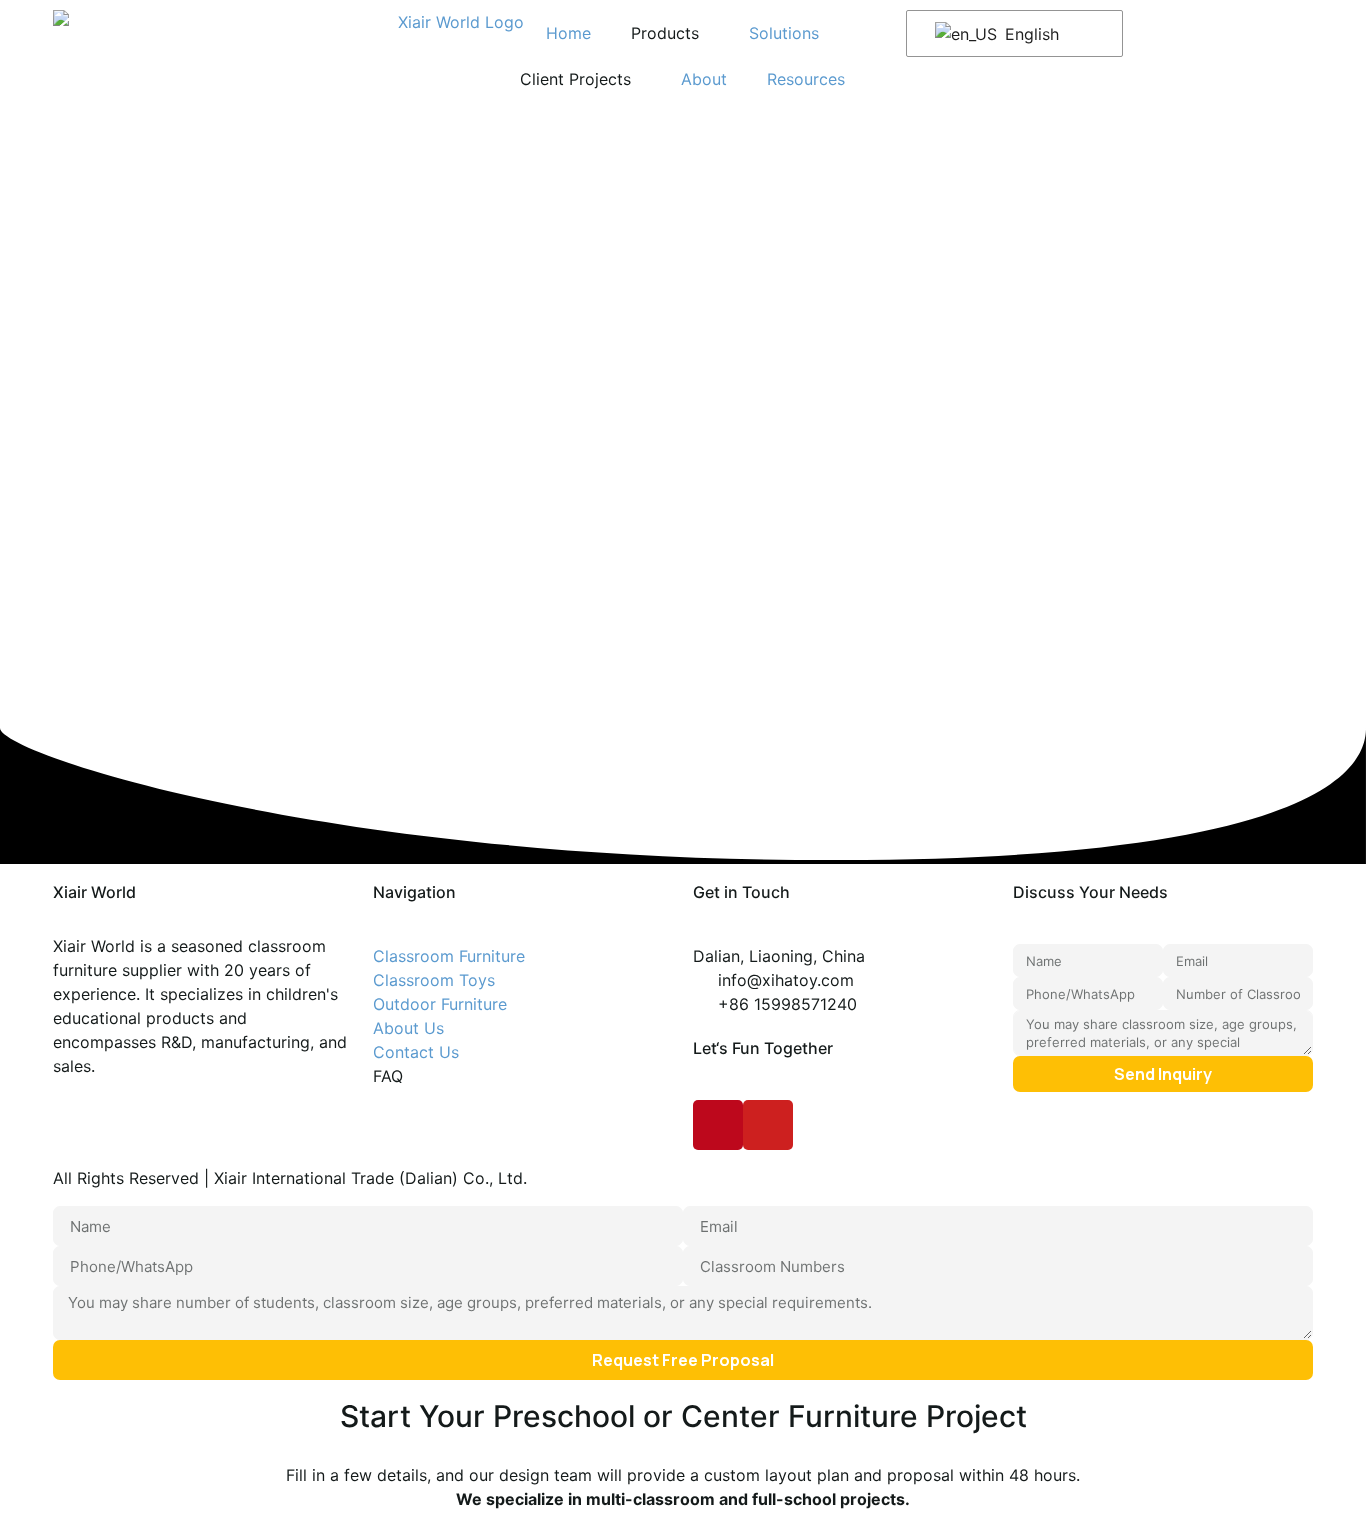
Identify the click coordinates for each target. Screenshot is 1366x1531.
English (1029, 34)
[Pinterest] (718, 1125)
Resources (806, 79)
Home (568, 33)
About (704, 79)
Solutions (784, 33)
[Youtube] (768, 1125)
